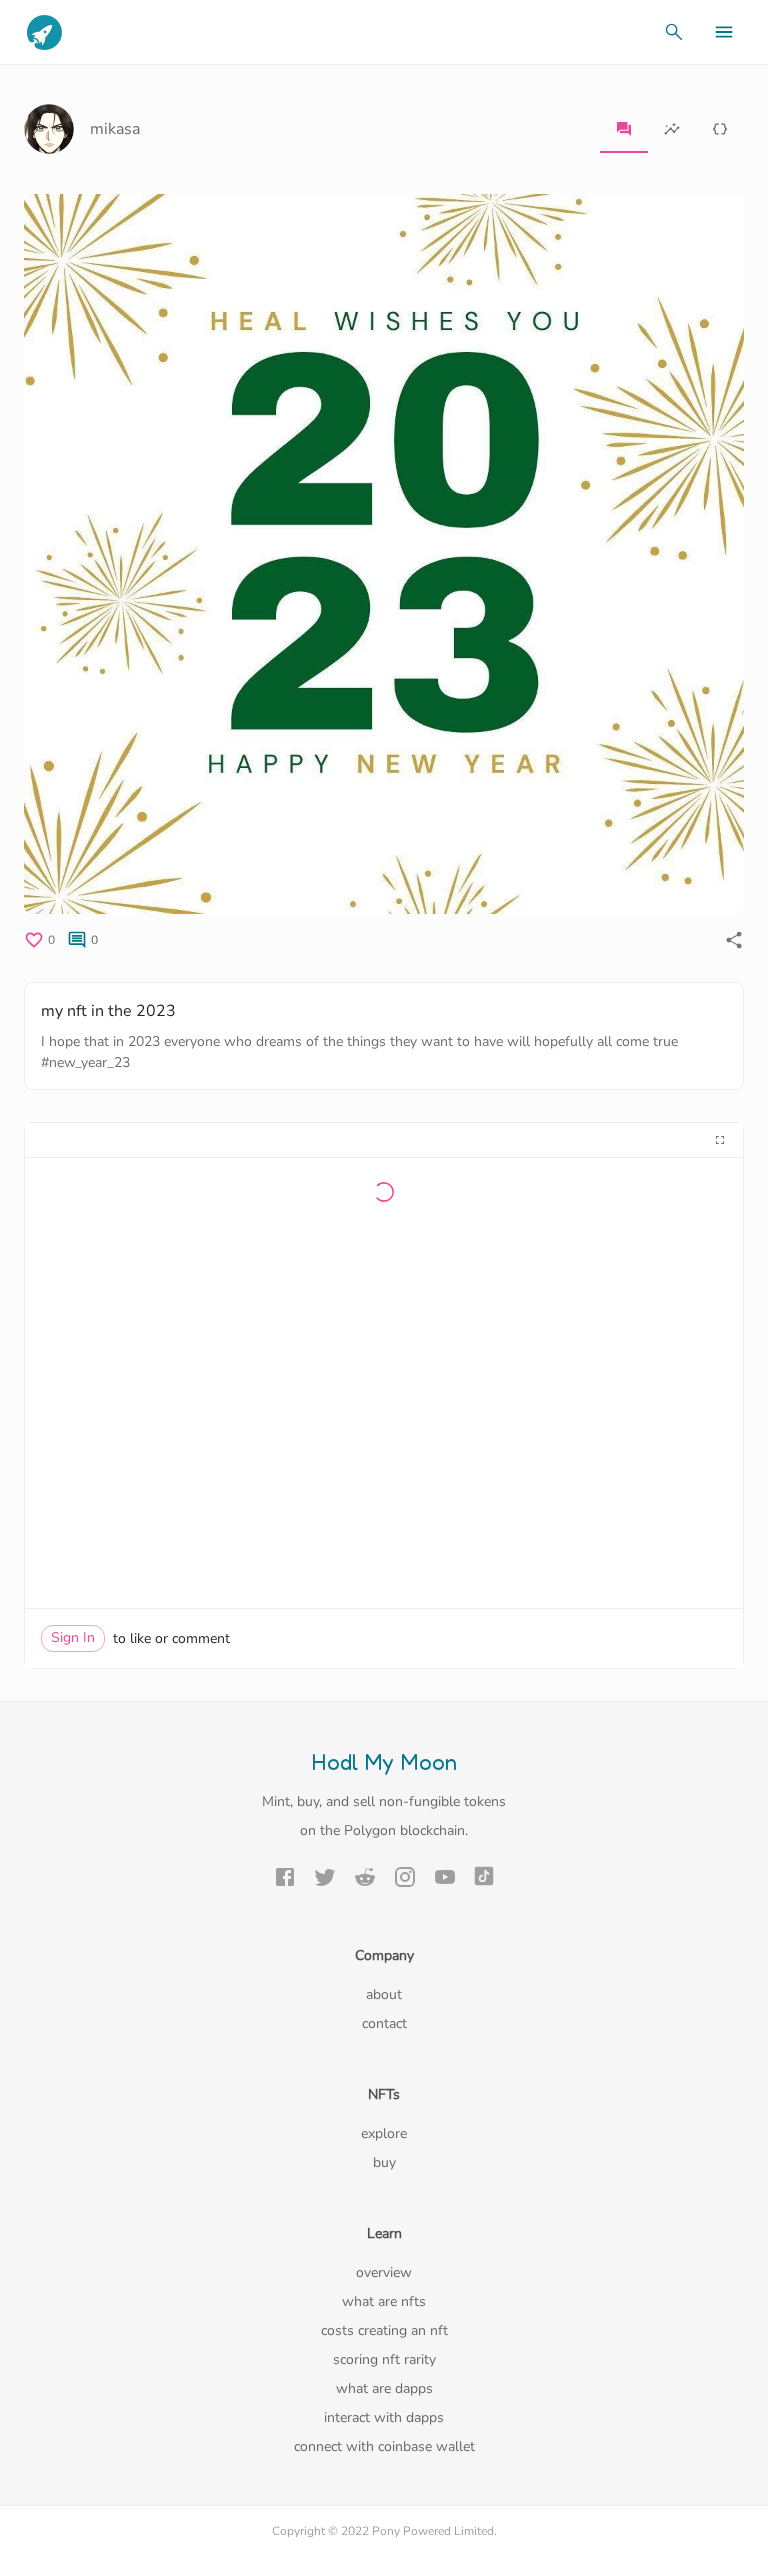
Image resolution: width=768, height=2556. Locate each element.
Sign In (73, 1637)
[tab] (624, 129)
